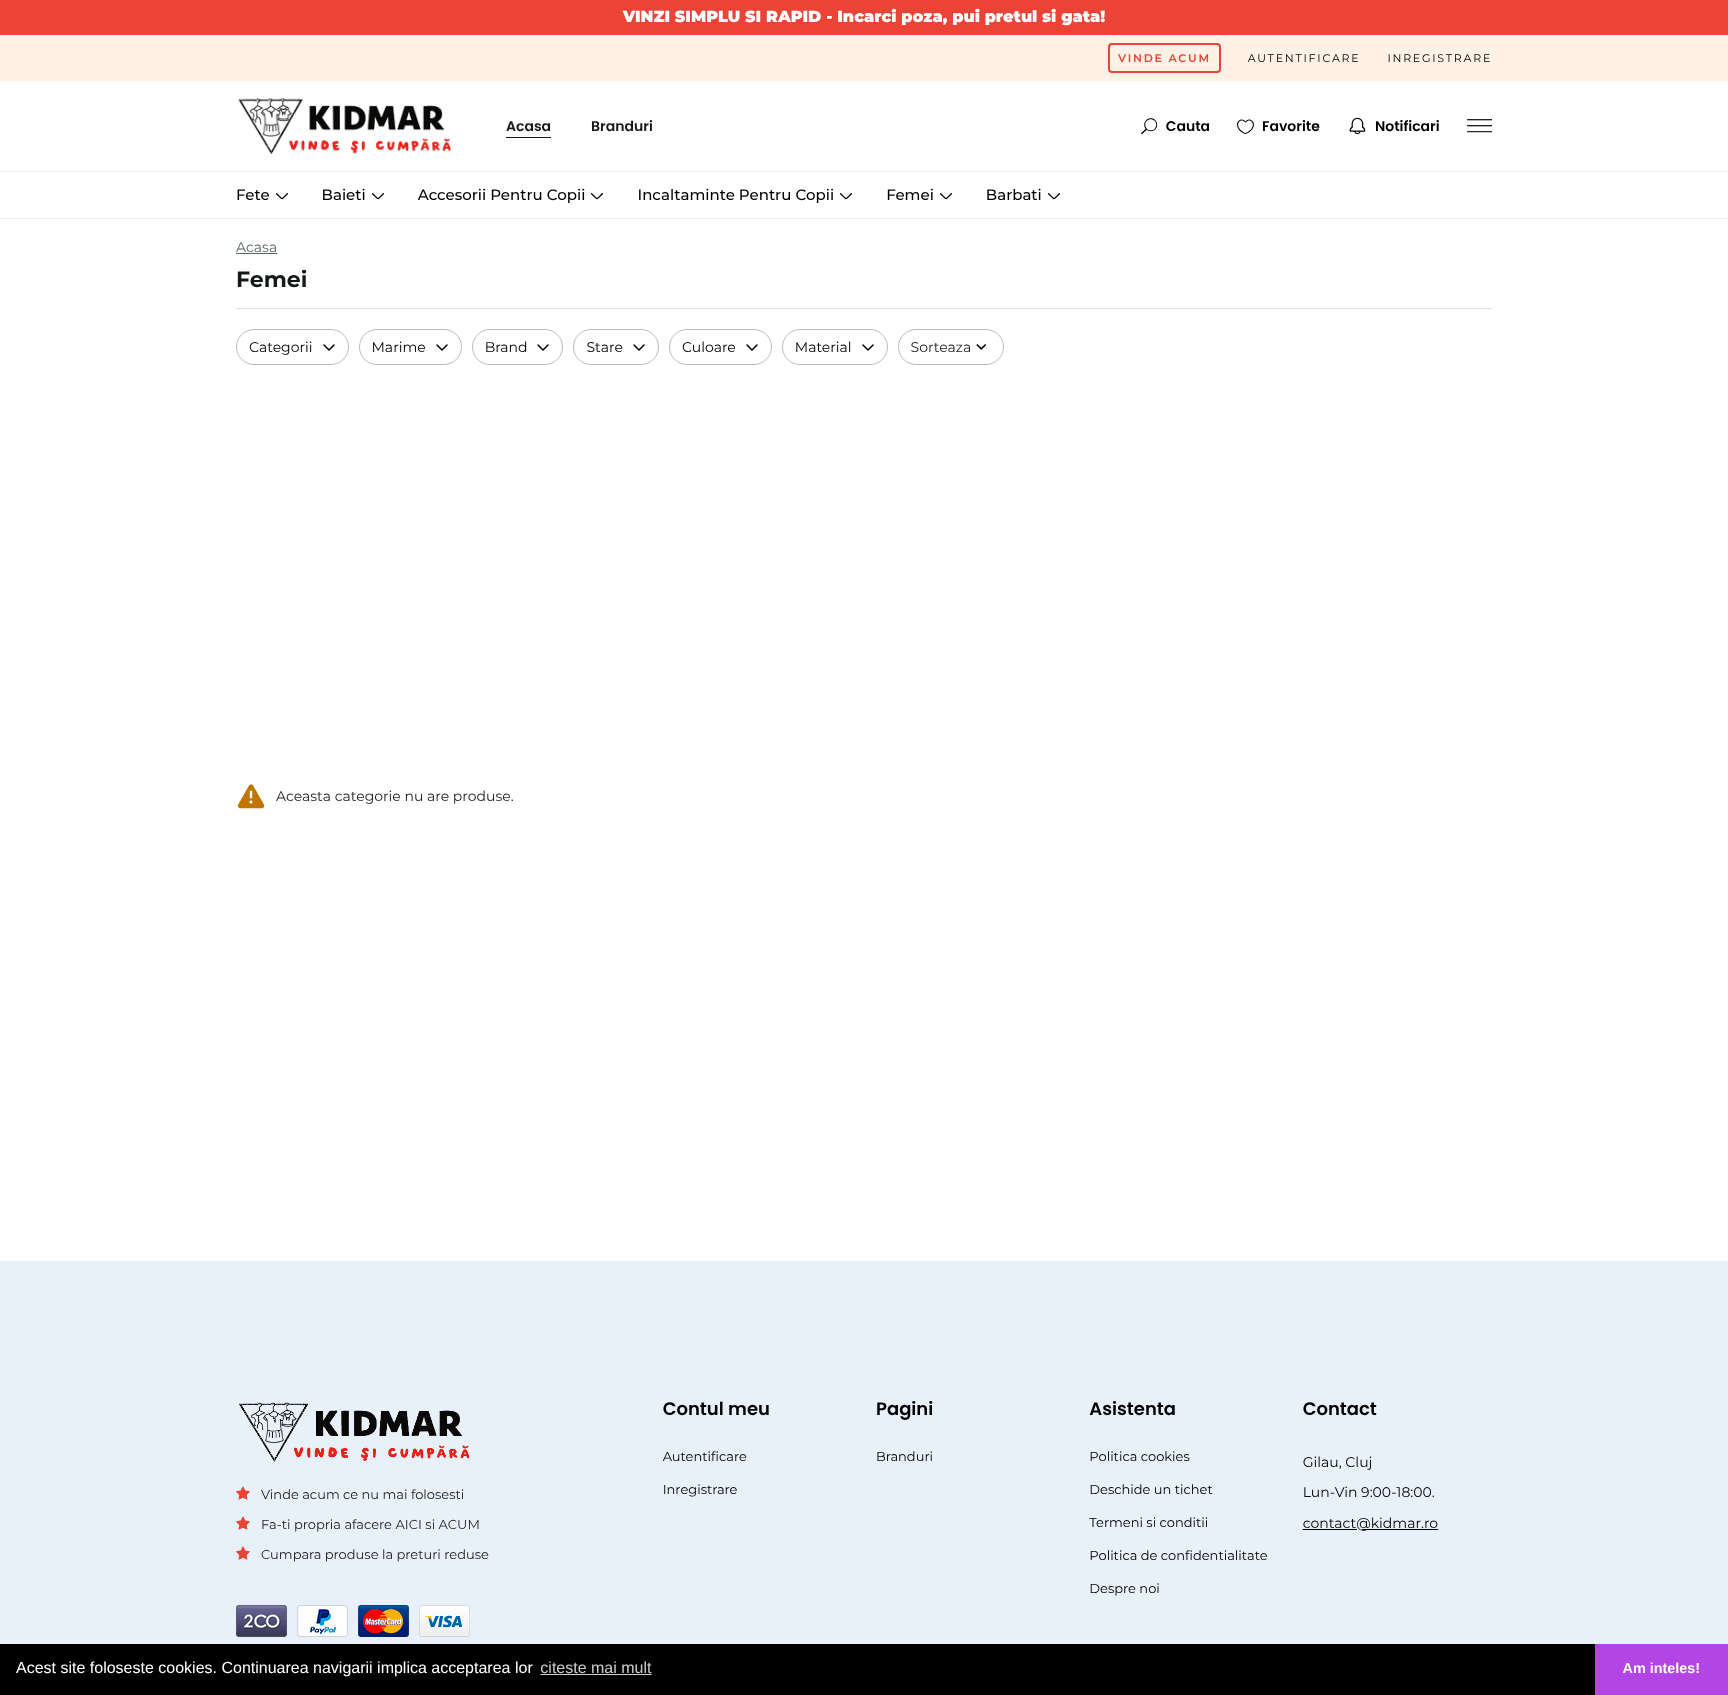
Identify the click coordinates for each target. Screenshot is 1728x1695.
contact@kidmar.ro (1371, 1523)
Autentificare (1304, 58)
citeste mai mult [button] (595, 1668)
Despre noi (1124, 1589)
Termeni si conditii (1148, 1523)
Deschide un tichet (1150, 1490)
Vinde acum (1164, 58)
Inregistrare (1439, 58)
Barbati (1016, 194)
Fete (255, 194)
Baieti (346, 194)
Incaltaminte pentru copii (737, 194)
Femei (912, 194)
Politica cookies (1139, 1457)
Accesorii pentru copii (504, 194)
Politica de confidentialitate (1178, 1556)
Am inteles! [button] (1662, 1669)
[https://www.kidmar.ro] (351, 126)
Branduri (622, 126)
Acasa (528, 126)
